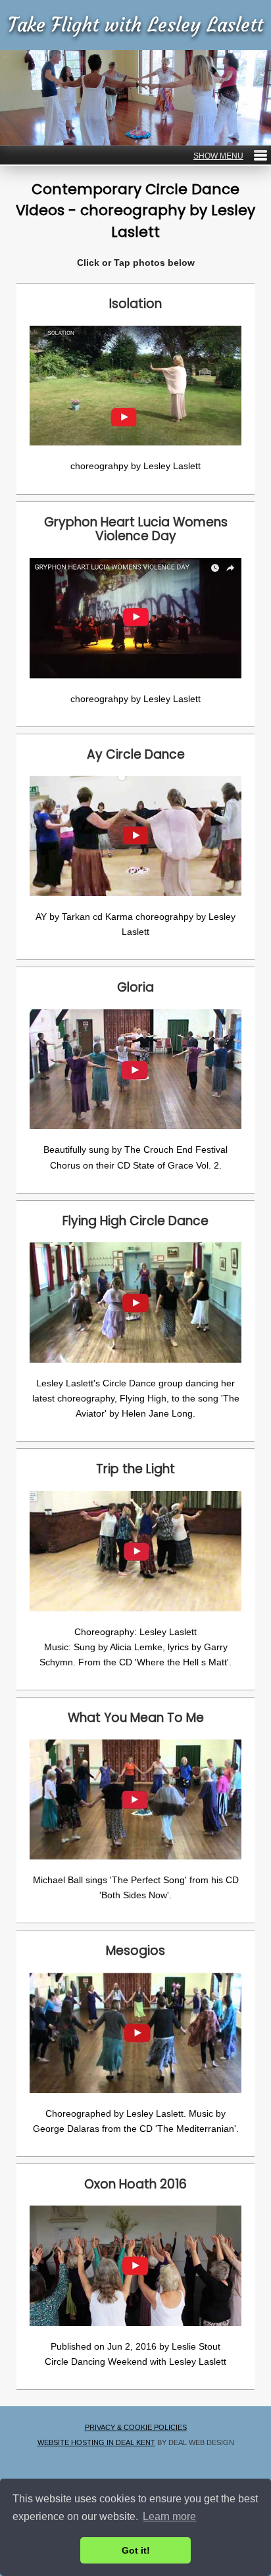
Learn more (169, 2516)
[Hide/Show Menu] (230, 156)
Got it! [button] (136, 2550)
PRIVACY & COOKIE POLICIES (136, 2427)
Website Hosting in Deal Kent (96, 2442)
